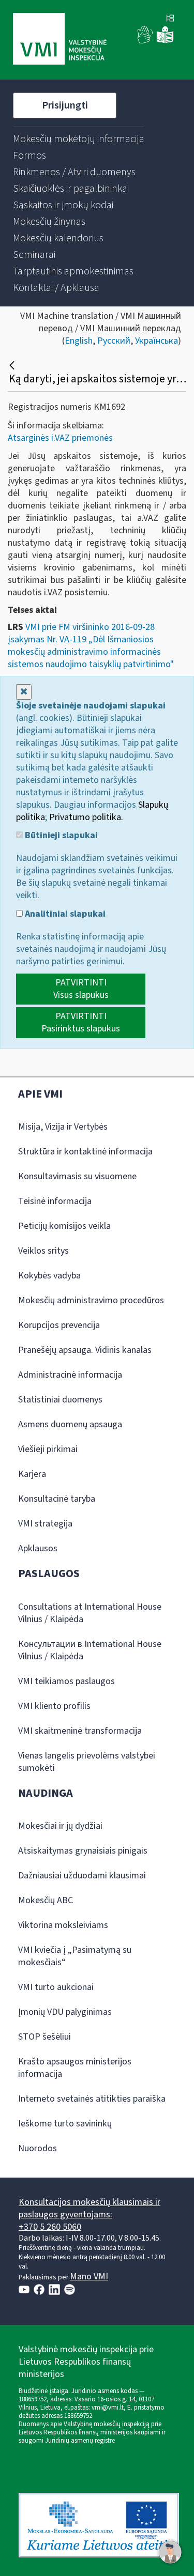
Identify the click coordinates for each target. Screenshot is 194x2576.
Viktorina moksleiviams (63, 1925)
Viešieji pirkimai (48, 1449)
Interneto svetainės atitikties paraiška (92, 2099)
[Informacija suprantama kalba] (165, 41)
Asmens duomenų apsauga (70, 1424)
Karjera (32, 1474)
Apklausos (38, 1548)
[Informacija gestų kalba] (145, 41)
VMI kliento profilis (54, 1706)
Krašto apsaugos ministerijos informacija (75, 2068)
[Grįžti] (13, 365)
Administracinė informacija (70, 1375)
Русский (114, 341)
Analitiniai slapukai (64, 914)
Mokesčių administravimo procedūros (91, 1300)
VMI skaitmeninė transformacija (80, 1731)
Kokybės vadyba (49, 1276)
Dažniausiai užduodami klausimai (82, 1876)
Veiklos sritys (43, 1251)
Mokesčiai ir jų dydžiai (60, 1826)
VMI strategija (45, 1524)
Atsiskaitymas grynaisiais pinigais (83, 1851)
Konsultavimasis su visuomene (77, 1176)
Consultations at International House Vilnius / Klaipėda (90, 1613)
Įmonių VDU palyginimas (65, 2012)
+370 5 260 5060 (50, 2227)
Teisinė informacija (55, 1201)
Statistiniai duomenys (60, 1400)
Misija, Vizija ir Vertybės (63, 1127)
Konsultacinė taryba (57, 1499)
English (79, 341)
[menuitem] (79, 139)
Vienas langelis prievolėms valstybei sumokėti (87, 1762)
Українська (156, 341)
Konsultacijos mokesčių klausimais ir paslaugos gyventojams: (89, 2208)
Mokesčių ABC (46, 1900)
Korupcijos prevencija (59, 1325)
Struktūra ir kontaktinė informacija (85, 1152)
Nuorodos (38, 2148)
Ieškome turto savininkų (65, 2124)
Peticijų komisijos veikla (64, 1226)
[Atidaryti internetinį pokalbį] (170, 2552)
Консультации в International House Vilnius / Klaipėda (90, 1650)
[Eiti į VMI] (60, 40)
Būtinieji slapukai (60, 836)
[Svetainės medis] (170, 19)
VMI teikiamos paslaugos (66, 1681)
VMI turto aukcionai (56, 1987)
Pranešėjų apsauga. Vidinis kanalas (85, 1350)
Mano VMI (89, 2277)
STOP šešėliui (44, 2037)
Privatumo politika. (86, 817)
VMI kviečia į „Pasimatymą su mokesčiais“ (75, 1956)
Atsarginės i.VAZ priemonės (60, 438)
